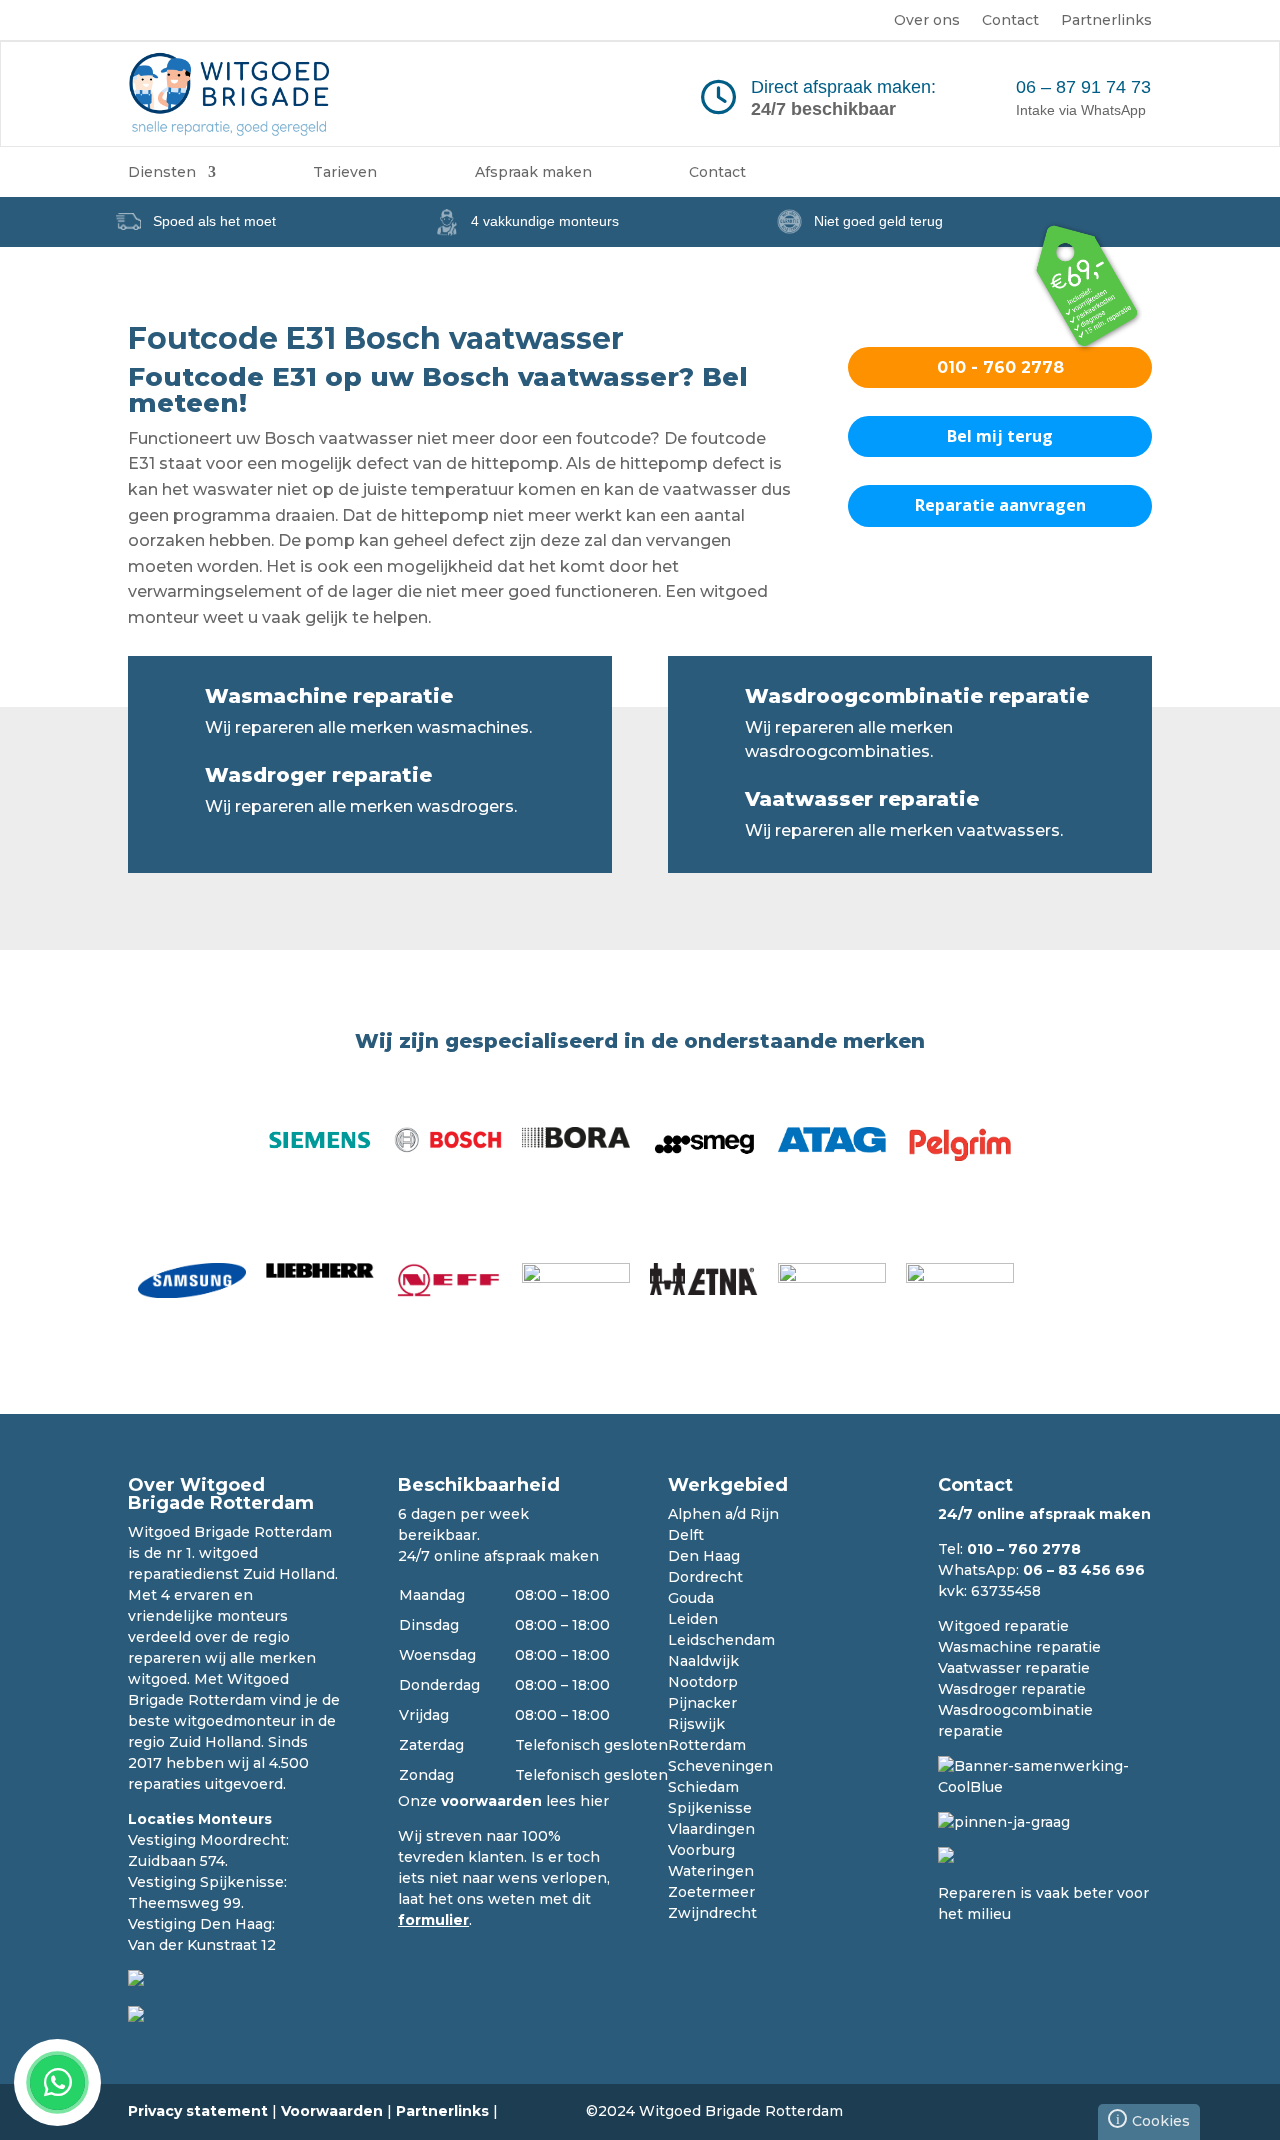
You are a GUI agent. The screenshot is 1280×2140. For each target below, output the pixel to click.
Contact (1010, 21)
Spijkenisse (710, 1808)
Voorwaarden (332, 2111)
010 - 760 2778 (1000, 367)
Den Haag (704, 1556)
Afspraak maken (533, 173)
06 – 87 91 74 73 (1083, 87)
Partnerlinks (1106, 21)
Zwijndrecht (712, 1913)
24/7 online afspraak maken (498, 1556)
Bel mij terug (1000, 436)
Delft (686, 1535)
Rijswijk (696, 1724)
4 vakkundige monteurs (545, 221)
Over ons (927, 21)
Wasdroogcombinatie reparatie (917, 696)
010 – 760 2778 (1024, 1549)
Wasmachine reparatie (329, 696)
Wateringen (711, 1871)
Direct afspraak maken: (843, 87)
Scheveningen (720, 1766)
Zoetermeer (711, 1892)
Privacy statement (198, 2111)
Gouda (691, 1598)
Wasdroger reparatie (318, 775)
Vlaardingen (711, 1829)
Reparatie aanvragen (1000, 505)
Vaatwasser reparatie (862, 799)
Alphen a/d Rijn (723, 1514)
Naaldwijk (703, 1661)
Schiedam (703, 1787)
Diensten (162, 173)
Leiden (693, 1619)
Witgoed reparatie (1003, 1626)
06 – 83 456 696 (1084, 1570)
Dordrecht (705, 1577)
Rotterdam (707, 1745)
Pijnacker (702, 1703)
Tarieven (345, 173)
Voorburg (701, 1850)
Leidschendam (721, 1640)
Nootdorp (703, 1682)
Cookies (1153, 2119)
